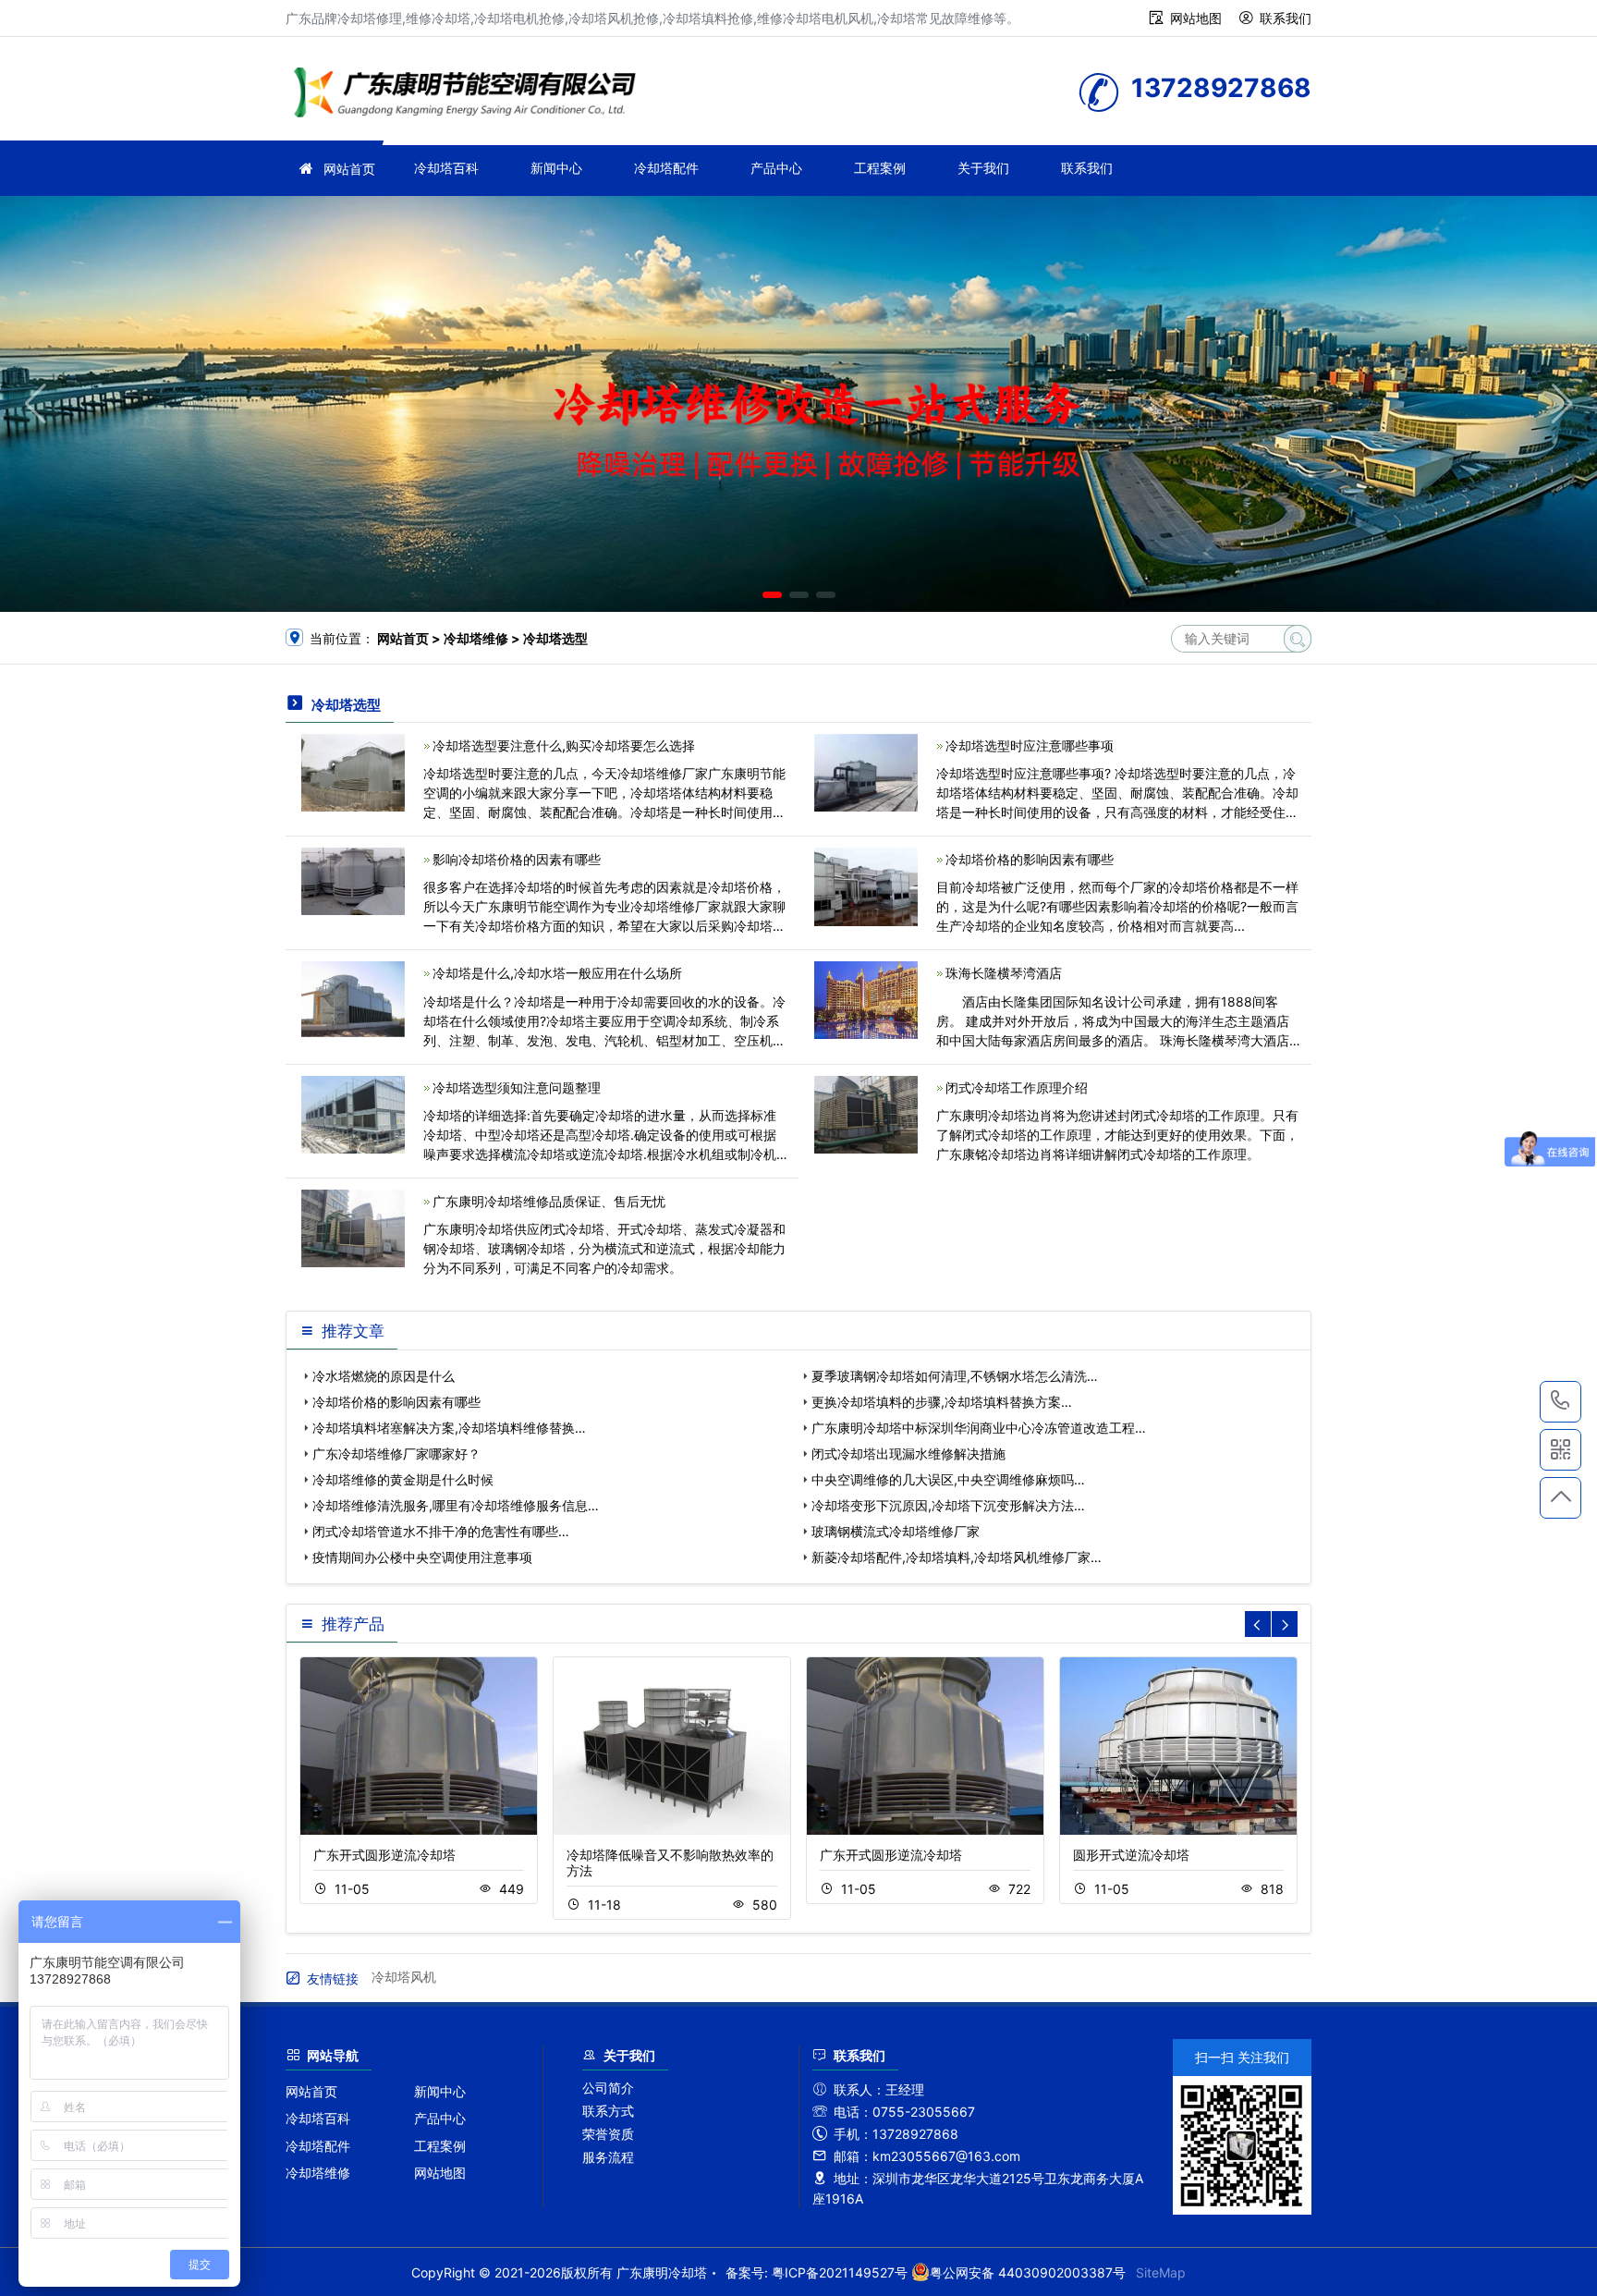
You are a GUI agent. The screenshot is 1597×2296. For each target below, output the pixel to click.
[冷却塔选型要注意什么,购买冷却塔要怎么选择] (353, 771)
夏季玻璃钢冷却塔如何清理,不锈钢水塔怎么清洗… (955, 1376)
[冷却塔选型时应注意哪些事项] (866, 771)
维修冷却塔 (470, 95)
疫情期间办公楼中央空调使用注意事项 (422, 1557)
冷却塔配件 (666, 168)
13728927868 (1560, 1402)
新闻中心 (556, 168)
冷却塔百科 (446, 168)
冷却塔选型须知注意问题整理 (517, 1087)
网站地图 (1196, 18)
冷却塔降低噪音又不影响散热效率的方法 (670, 1862)
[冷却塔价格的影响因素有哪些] (866, 885)
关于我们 (983, 168)
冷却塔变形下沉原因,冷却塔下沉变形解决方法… (948, 1505)
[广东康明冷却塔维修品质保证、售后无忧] (353, 1227)
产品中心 (776, 168)
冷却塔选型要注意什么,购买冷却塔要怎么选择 (564, 745)
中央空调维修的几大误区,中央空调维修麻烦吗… (948, 1479)
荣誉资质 (608, 2134)
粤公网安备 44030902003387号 (1028, 2272)
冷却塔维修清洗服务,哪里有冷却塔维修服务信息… (456, 1505)
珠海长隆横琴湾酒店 (1004, 973)
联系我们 (1286, 18)
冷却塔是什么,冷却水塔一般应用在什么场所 (557, 973)
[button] (772, 595)
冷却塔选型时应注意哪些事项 (1030, 745)
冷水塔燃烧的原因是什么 (384, 1376)
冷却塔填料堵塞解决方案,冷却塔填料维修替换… (449, 1428)
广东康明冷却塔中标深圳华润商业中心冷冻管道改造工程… (979, 1428)
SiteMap (1161, 2272)
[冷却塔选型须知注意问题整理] (353, 1112)
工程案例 (880, 168)
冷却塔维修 (318, 2173)
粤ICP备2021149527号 (840, 2272)
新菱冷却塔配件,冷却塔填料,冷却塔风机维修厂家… (957, 1557)
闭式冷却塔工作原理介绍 (1017, 1087)
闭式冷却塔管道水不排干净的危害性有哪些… (441, 1531)
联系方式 (608, 2111)
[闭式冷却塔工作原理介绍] (866, 1112)
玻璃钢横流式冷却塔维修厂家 (896, 1531)
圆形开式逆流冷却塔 (1131, 1855)
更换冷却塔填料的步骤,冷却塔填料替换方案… (942, 1402)
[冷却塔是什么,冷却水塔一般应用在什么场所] (353, 998)
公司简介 (608, 2088)
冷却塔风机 (404, 1977)
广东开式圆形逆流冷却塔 (384, 1855)
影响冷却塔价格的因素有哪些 (517, 859)
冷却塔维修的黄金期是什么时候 (403, 1479)
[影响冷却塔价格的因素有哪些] (353, 879)
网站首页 (349, 169)
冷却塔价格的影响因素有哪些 (1030, 859)
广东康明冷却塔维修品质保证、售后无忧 (549, 1201)
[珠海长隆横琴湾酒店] (866, 999)
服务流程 (608, 2157)
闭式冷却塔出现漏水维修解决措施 (908, 1453)
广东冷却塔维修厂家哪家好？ (396, 1453)
